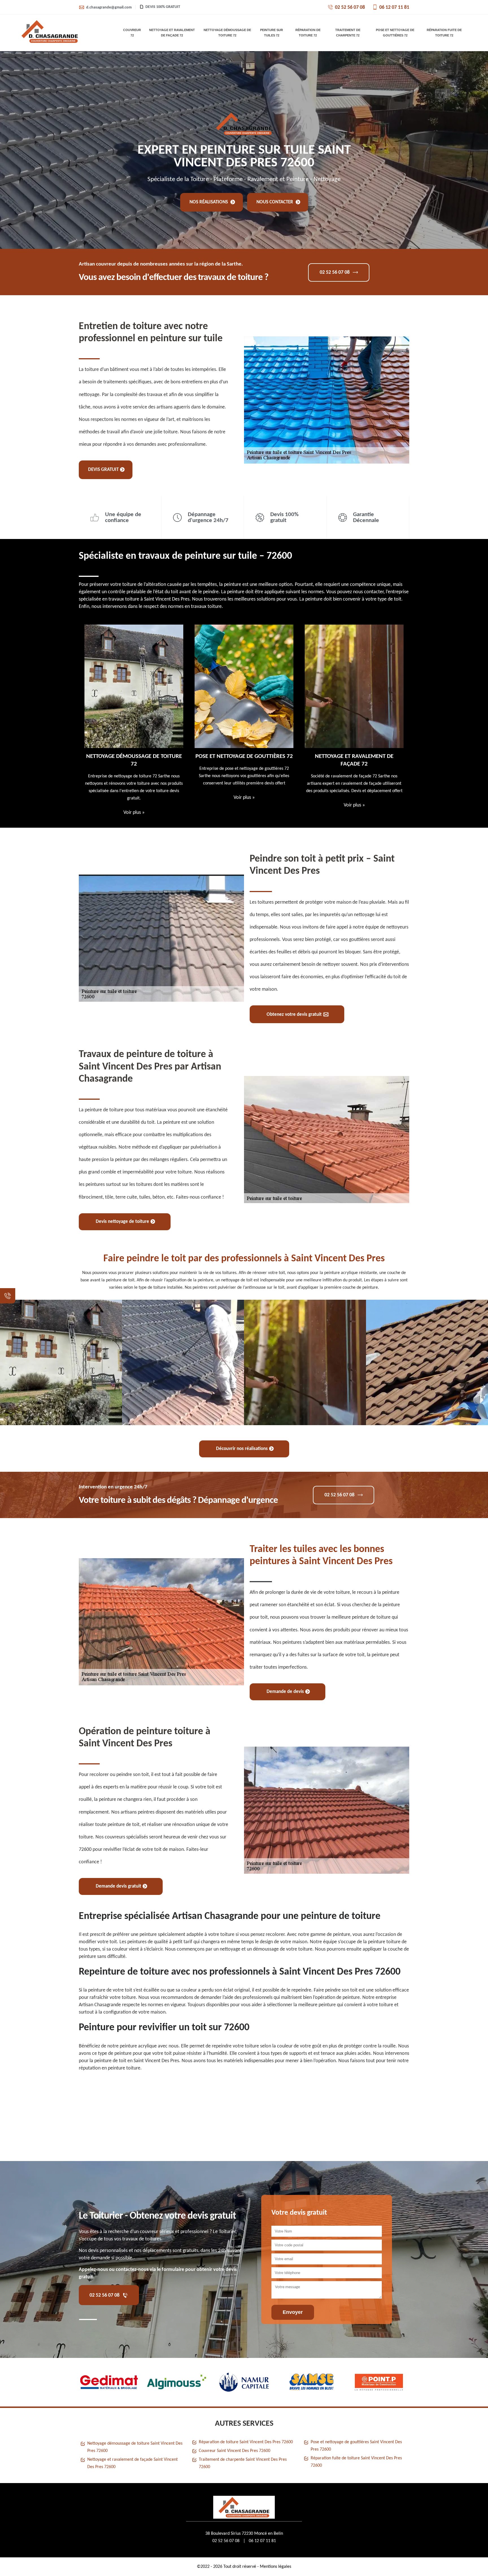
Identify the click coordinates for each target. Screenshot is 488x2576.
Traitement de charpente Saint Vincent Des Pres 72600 (243, 2463)
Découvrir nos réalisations (242, 1449)
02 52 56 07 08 (350, 7)
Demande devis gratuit (118, 1886)
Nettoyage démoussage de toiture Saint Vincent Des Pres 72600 (135, 2447)
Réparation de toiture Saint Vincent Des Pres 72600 (246, 2442)
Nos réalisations (209, 202)
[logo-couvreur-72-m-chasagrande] (50, 33)
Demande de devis (285, 1692)
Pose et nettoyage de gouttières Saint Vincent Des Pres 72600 (356, 2446)
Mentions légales (275, 2567)
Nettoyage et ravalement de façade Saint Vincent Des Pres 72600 (132, 2463)
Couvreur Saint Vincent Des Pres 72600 (235, 2451)
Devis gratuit (103, 470)
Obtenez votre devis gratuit (294, 1015)
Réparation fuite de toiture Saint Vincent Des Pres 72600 (356, 2462)
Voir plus (134, 798)
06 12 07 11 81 (394, 7)
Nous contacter (275, 202)
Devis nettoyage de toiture (122, 1222)
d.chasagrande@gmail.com (109, 7)
